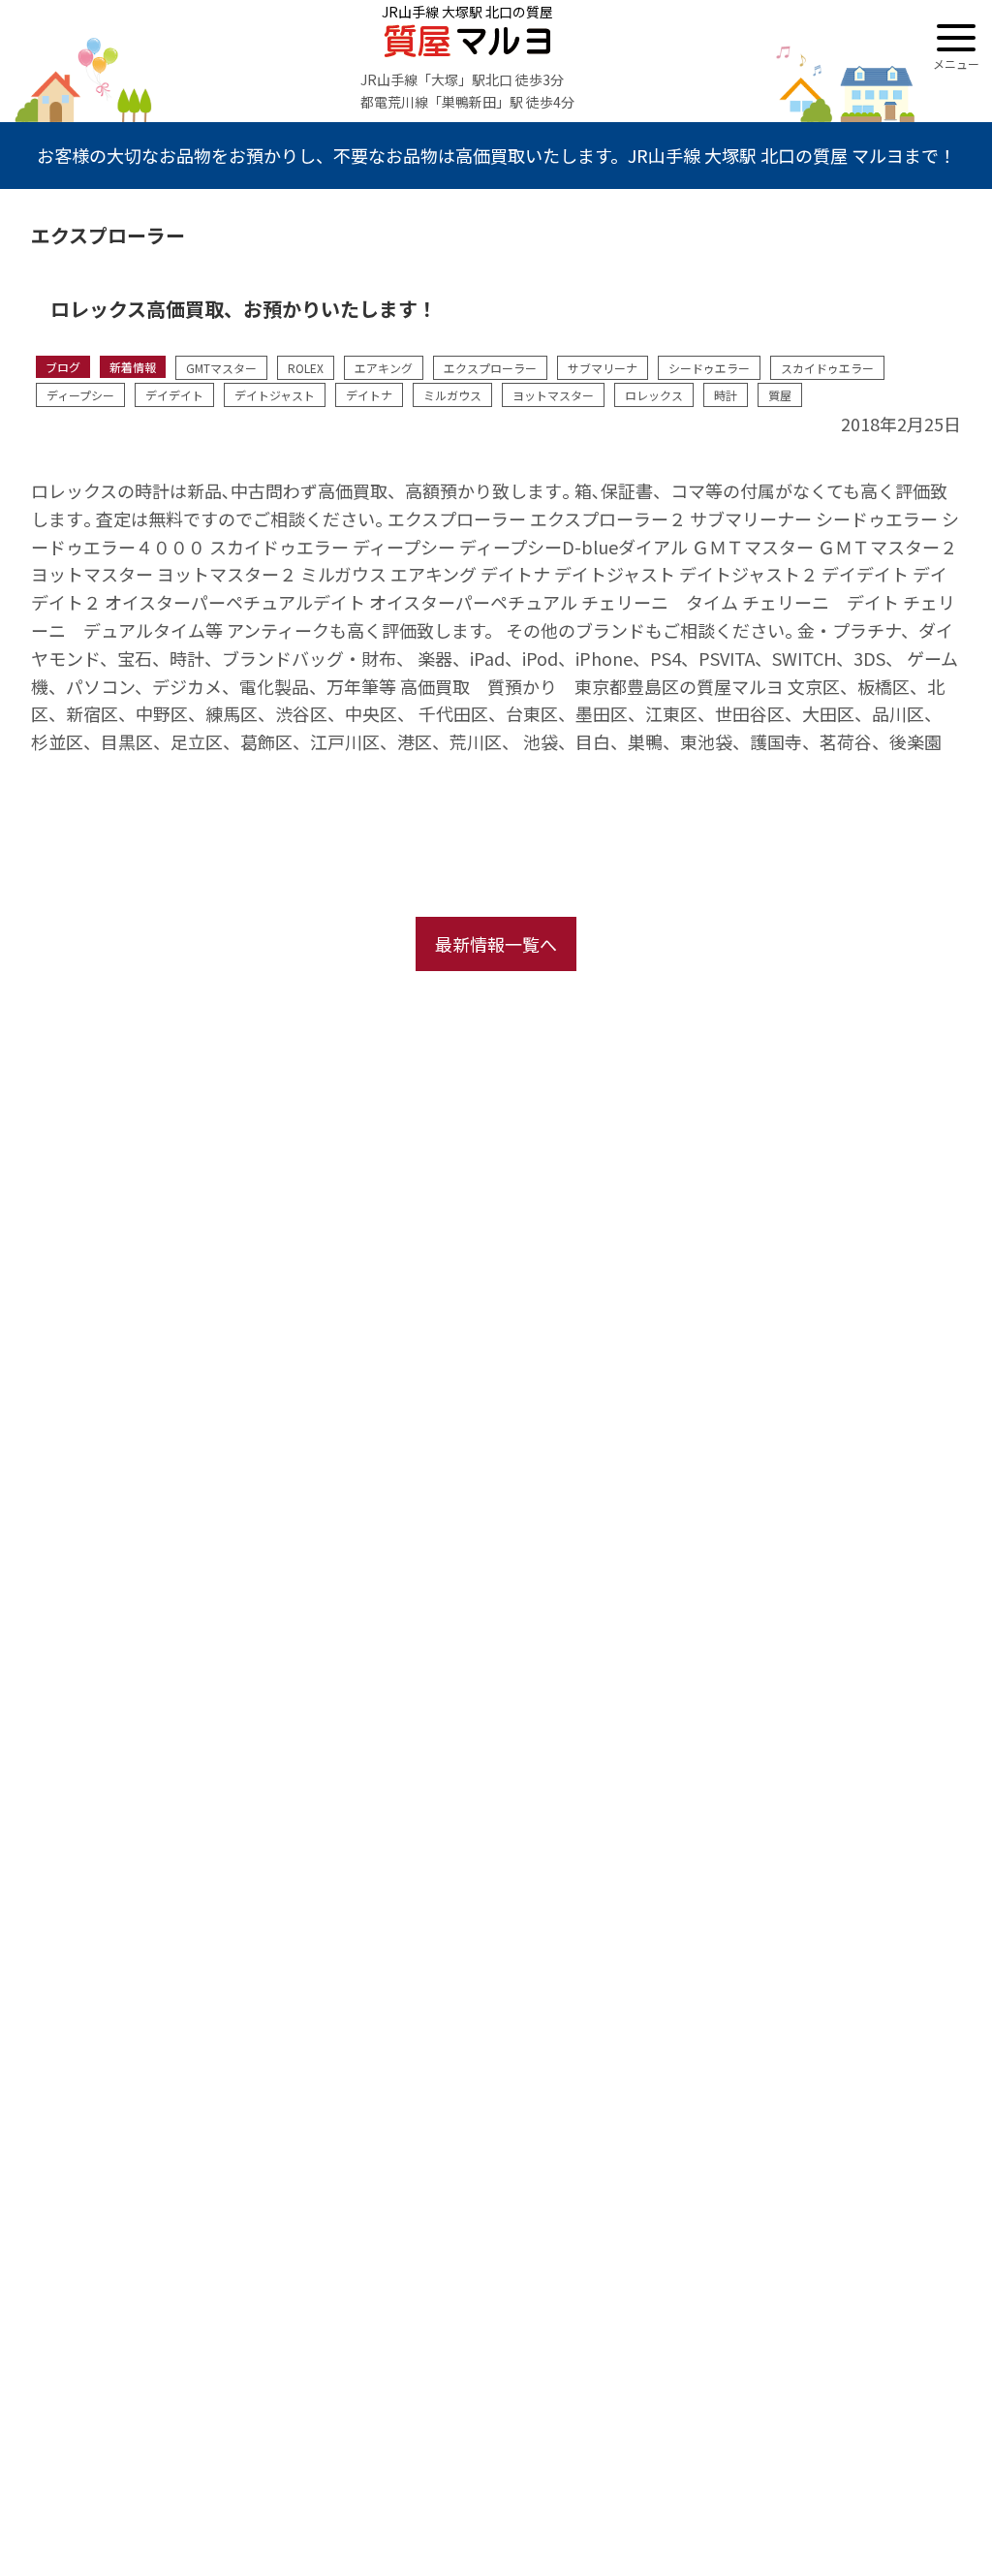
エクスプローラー (490, 368)
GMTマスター (221, 368)
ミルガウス (452, 395)
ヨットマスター (553, 395)
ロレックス (654, 395)
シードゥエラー (709, 368)
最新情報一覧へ (496, 944)
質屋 (780, 395)
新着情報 (133, 367)
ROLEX (306, 368)
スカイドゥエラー (827, 368)
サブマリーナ (603, 368)
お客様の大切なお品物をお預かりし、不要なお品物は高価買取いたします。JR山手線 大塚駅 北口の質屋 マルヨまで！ (496, 155)
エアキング (384, 368)
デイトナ (369, 395)
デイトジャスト (275, 395)
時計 (726, 395)
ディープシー (80, 395)
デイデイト (174, 395)
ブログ (63, 367)
